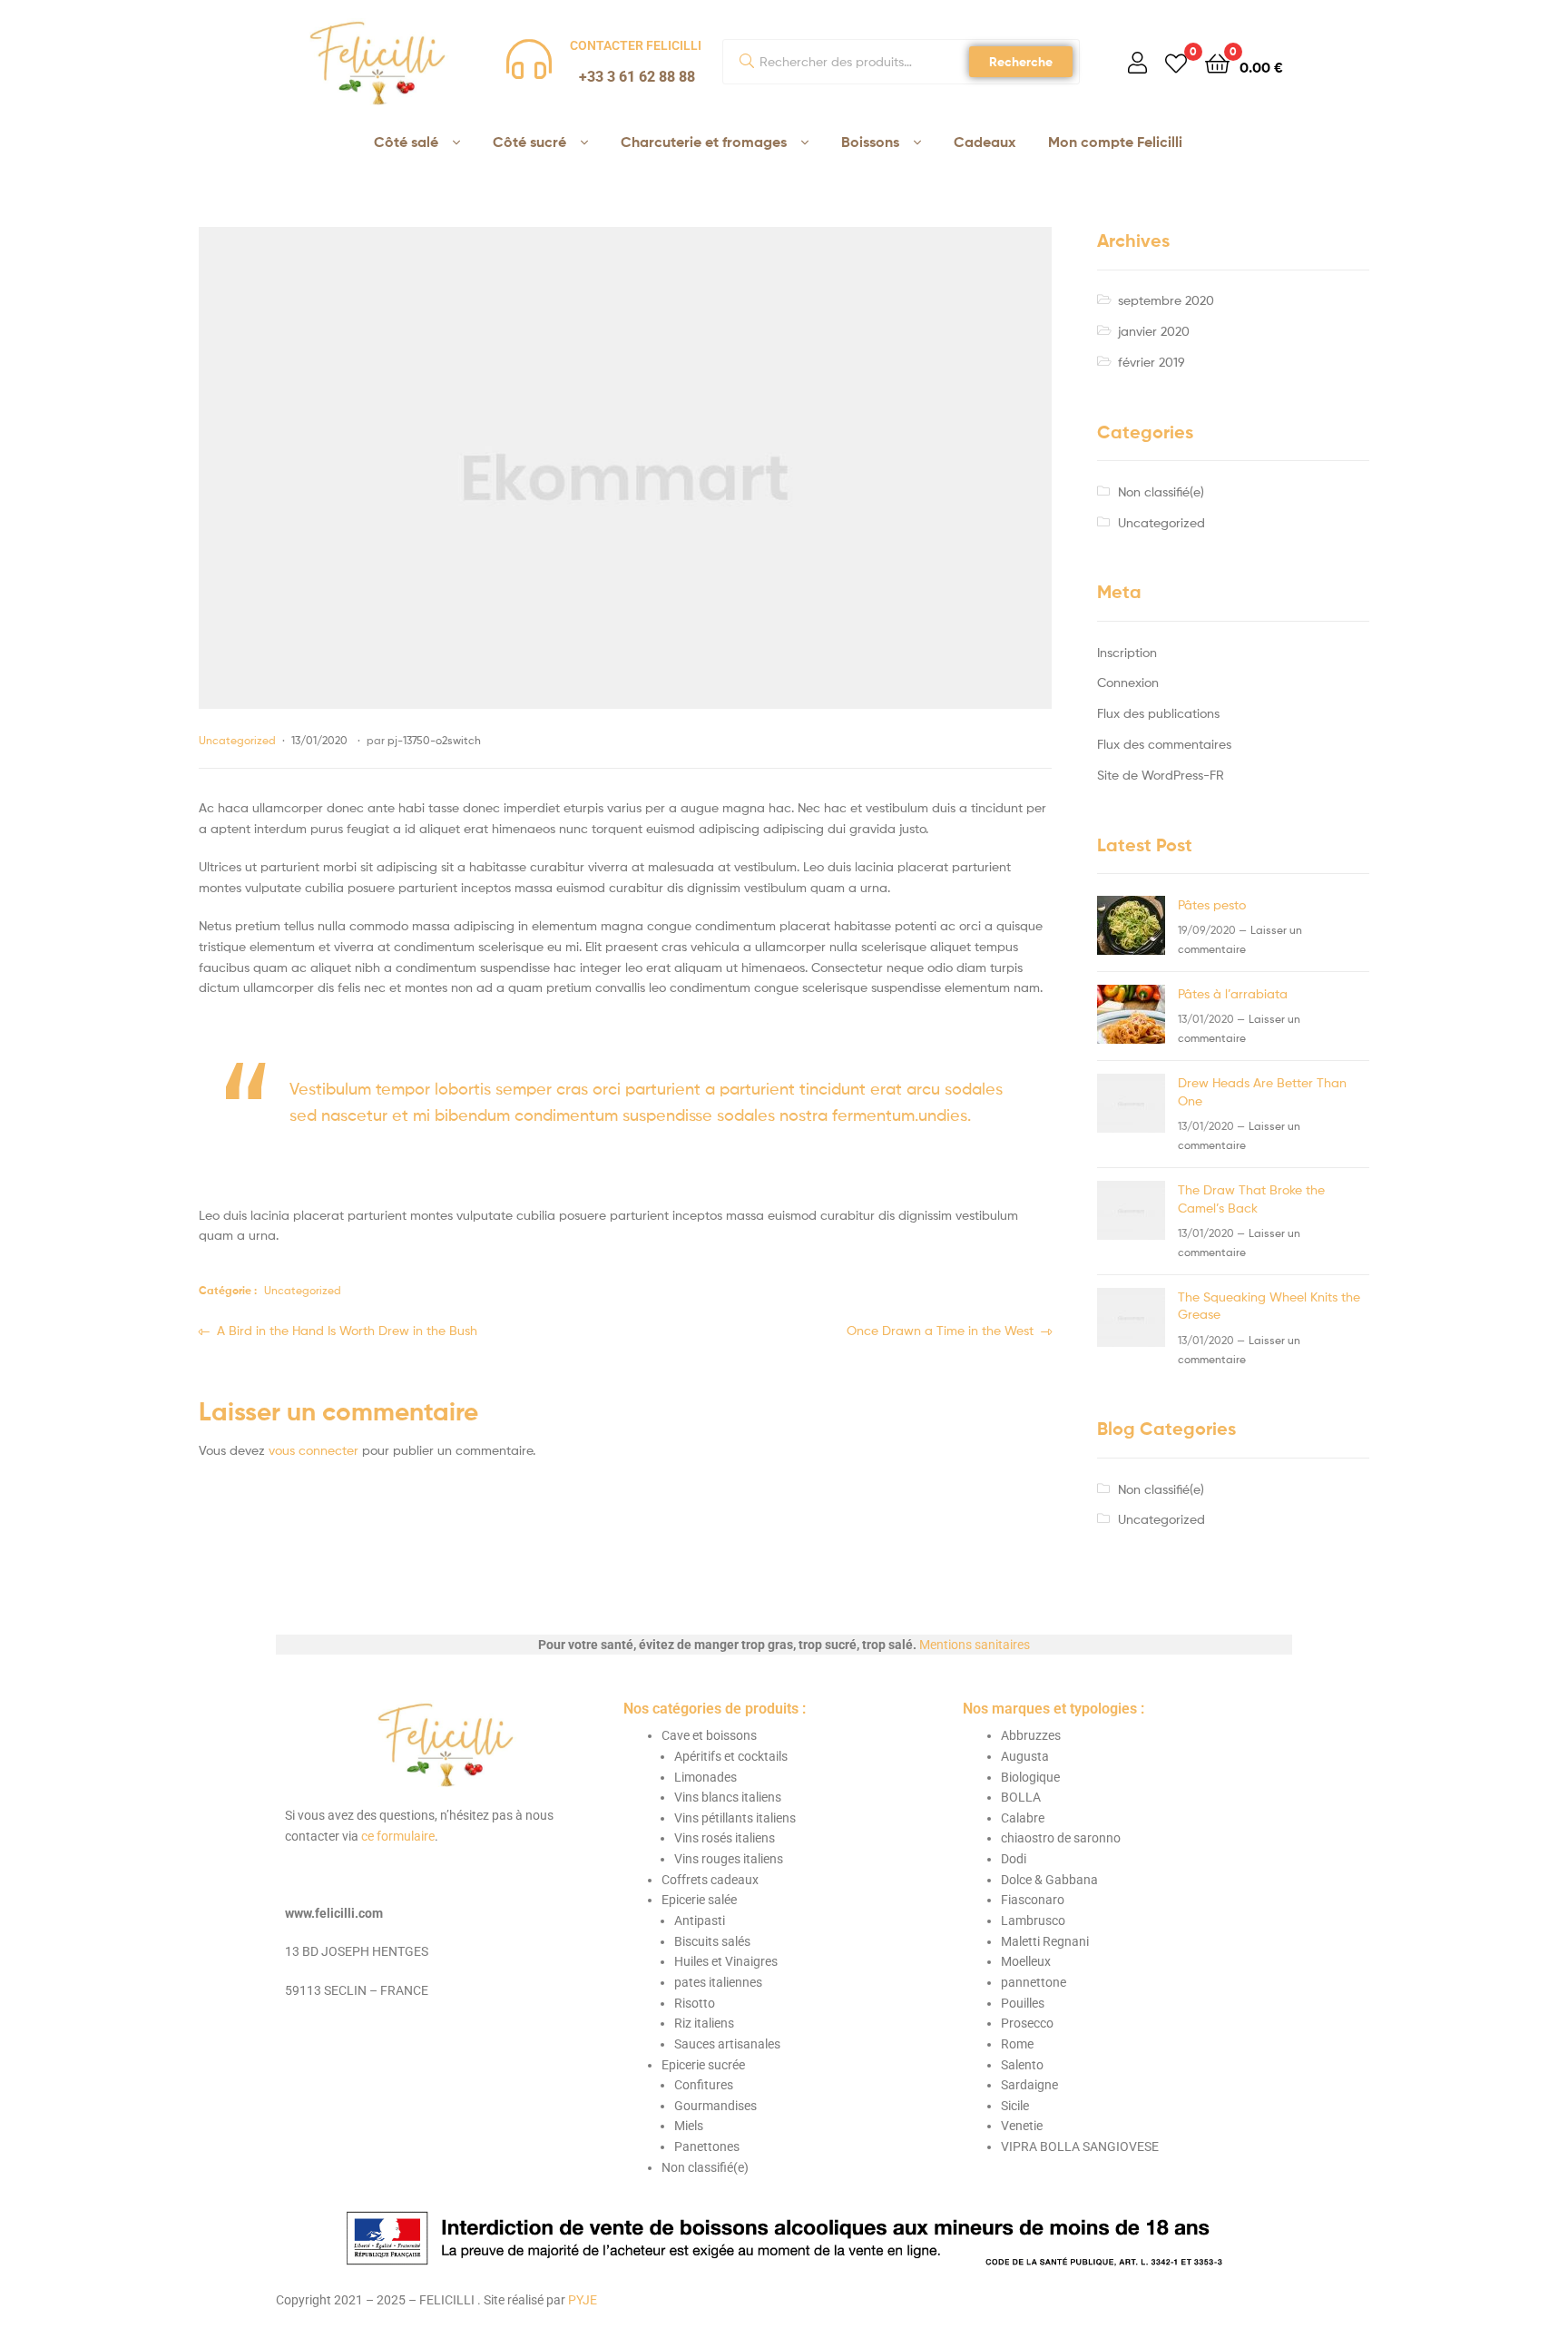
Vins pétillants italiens (735, 1818)
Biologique (1030, 1777)
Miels (689, 2126)
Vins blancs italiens (728, 1797)
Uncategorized (237, 740)
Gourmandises (715, 2106)
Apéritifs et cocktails (731, 1756)
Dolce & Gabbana (1049, 1880)
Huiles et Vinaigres (726, 1961)
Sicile (1015, 2106)
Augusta (1025, 1756)
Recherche (1021, 62)
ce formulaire (398, 1836)
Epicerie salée (699, 1900)
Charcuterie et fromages (704, 142)
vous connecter (314, 1450)
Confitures (704, 2085)
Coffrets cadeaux (710, 1880)
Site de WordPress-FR (1161, 775)
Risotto (695, 2003)
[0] (1176, 62)
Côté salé (406, 142)
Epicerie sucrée (703, 2065)
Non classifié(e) (1161, 491)
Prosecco (1027, 2023)
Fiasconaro (1033, 1900)
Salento (1022, 2065)
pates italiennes (718, 1982)
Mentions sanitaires (975, 1645)
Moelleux (1026, 1961)
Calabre (1023, 1818)
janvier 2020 (1154, 331)
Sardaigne (1029, 2085)
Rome (1017, 2044)
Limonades (706, 1777)
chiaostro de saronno (1061, 1838)
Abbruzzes (1031, 1735)
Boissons (870, 142)
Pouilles (1023, 2003)
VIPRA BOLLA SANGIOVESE (1080, 2146)
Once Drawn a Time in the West (940, 1329)
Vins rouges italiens (729, 1859)
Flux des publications (1158, 713)
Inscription (1127, 652)
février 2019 (1151, 362)
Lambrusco (1033, 1920)
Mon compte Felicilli (1115, 142)
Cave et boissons (709, 1735)
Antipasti (700, 1920)
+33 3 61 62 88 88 (637, 77)
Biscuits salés (712, 1941)
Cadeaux (985, 142)
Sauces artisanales (727, 2044)
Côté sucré (529, 142)
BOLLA (1021, 1797)
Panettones (707, 2146)
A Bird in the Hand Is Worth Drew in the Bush (347, 1329)
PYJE (583, 2300)
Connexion (1128, 682)
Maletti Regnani (1045, 1941)
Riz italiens (704, 2023)
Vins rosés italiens (725, 1838)
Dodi (1014, 1859)
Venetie (1022, 2126)
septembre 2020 (1166, 300)
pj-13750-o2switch (434, 740)
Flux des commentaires (1164, 744)
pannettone (1034, 1982)
